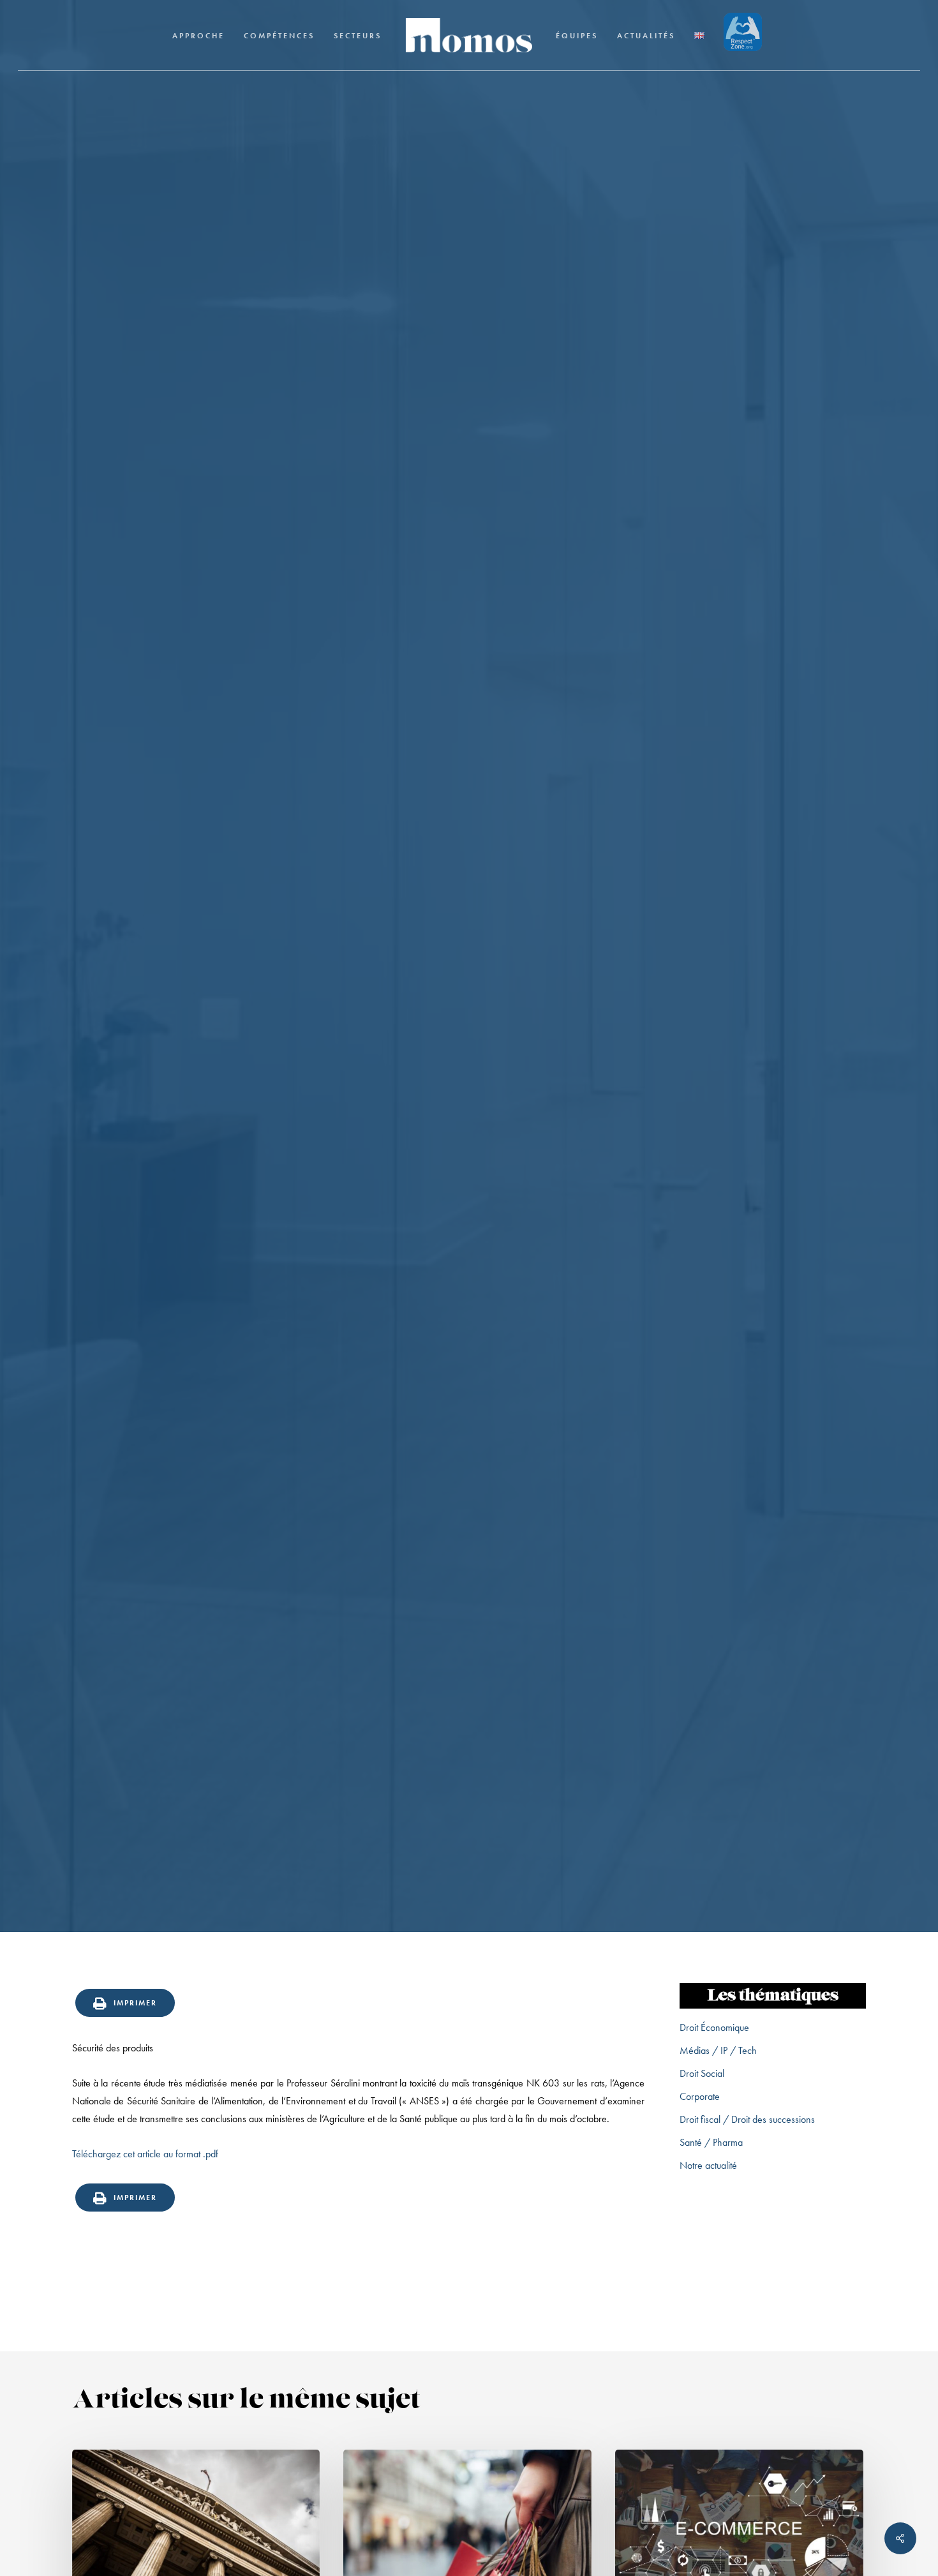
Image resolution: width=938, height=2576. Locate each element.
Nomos (367, 1129)
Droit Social (702, 2073)
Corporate (700, 2096)
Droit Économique (714, 2027)
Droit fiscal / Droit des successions (747, 2119)
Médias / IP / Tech (718, 2050)
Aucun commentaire (540, 1129)
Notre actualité (708, 2165)
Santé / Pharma (711, 2142)
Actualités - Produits (469, 1057)
